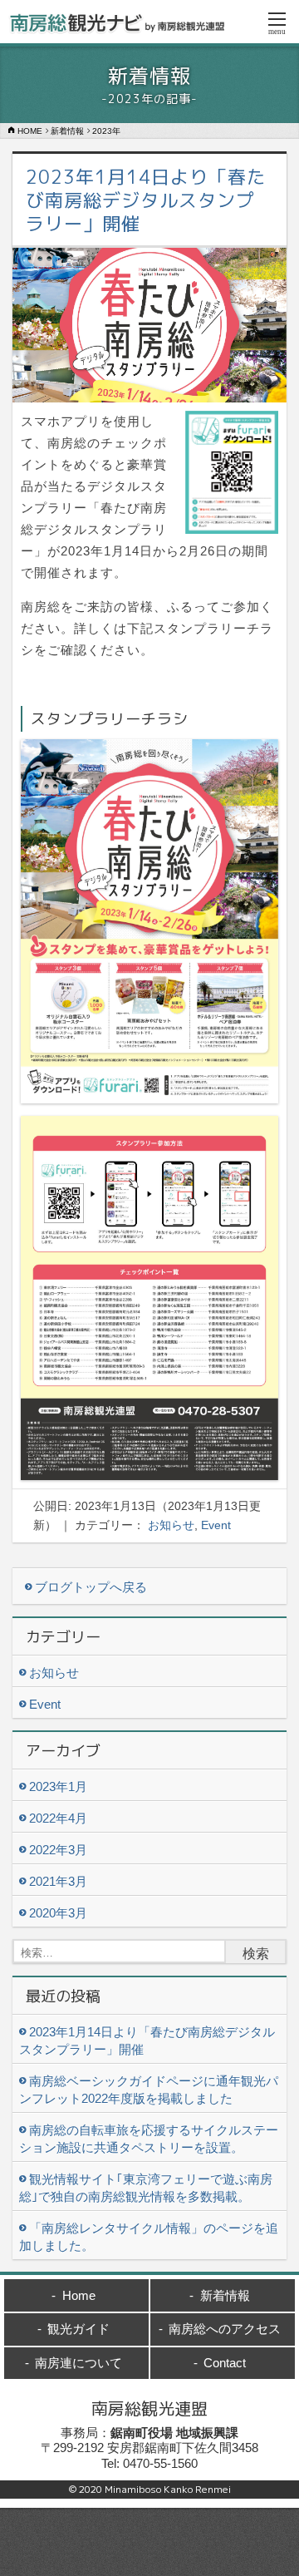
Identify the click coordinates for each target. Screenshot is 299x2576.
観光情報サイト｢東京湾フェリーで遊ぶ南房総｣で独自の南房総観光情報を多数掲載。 (146, 2188)
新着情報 (225, 2295)
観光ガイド (78, 2329)
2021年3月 (58, 1881)
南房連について (78, 2363)
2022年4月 (58, 1818)
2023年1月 (58, 1786)
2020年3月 (58, 1913)
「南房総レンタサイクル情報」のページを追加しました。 (149, 2237)
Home (79, 2295)
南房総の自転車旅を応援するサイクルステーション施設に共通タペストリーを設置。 (149, 2139)
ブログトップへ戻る (91, 1587)
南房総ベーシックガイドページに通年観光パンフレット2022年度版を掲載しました (149, 2090)
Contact (225, 2363)
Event (216, 1525)
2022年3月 (58, 1850)
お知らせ (171, 1525)
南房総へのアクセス (225, 2329)
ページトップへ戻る (149, 2551)
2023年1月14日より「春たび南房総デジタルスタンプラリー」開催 (146, 200)
